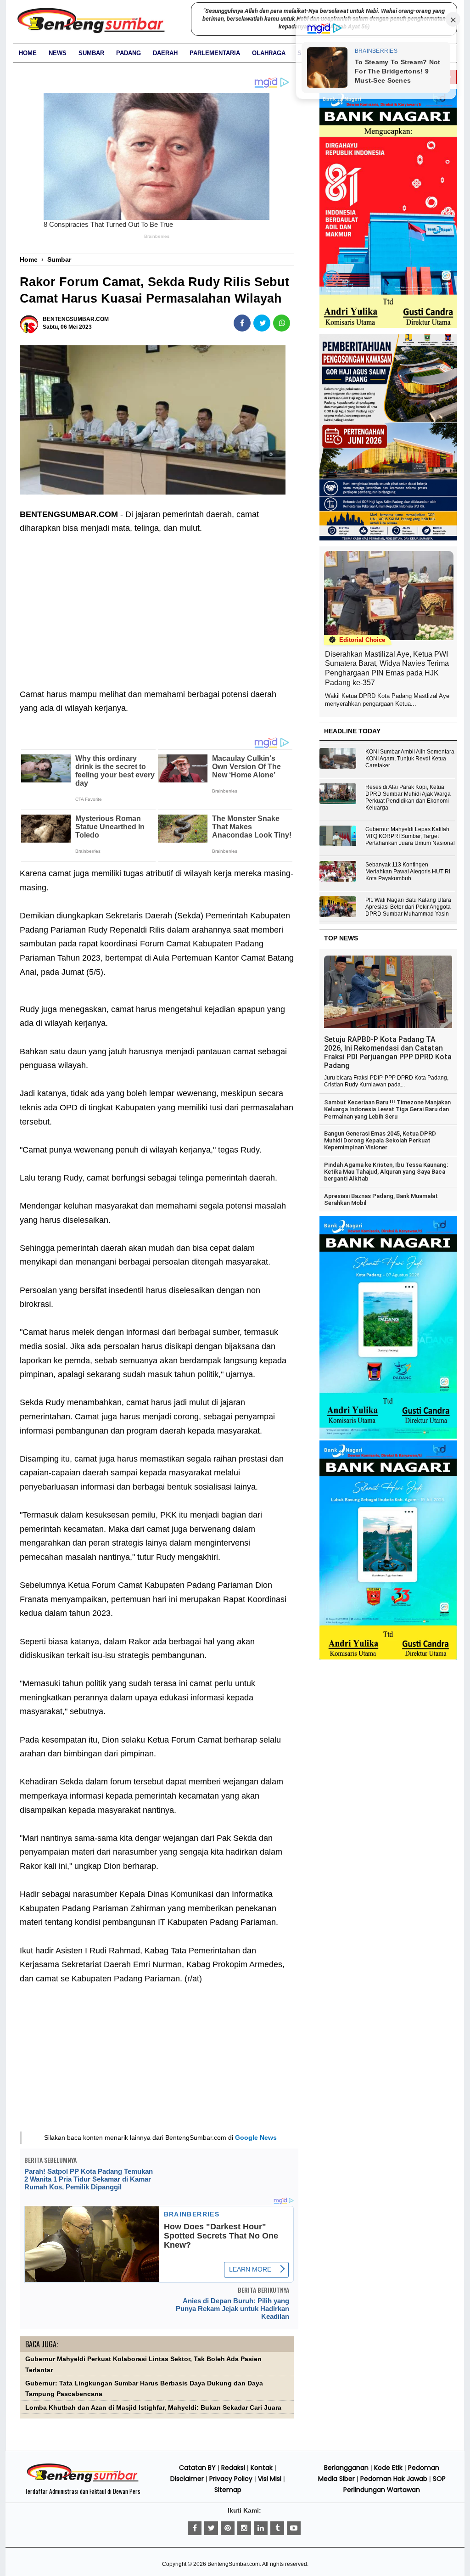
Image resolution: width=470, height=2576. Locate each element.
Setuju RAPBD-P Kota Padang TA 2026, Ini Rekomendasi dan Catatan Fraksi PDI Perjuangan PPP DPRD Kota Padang (388, 1052)
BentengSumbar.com (234, 2564)
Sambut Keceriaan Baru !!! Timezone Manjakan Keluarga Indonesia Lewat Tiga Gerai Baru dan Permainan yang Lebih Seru (387, 1109)
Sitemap (228, 2490)
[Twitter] (211, 2528)
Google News (256, 2137)
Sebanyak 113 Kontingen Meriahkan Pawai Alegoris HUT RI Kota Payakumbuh (408, 872)
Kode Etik (388, 2468)
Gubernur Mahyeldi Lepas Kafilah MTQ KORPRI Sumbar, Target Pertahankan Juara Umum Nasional (410, 836)
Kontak (262, 2468)
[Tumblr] (277, 2528)
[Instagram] (244, 2528)
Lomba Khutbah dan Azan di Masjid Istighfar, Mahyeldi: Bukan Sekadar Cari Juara (153, 2408)
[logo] (83, 2481)
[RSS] (294, 2528)
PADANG (129, 53)
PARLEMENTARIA (215, 53)
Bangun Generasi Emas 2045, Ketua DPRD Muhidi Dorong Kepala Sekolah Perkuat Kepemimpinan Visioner (380, 1141)
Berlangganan (346, 2468)
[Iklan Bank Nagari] (388, 1437)
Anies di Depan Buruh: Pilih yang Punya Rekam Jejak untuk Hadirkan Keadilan (232, 2309)
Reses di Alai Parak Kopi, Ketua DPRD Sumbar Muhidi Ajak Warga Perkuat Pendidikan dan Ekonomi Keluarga (408, 797)
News (58, 53)
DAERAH (165, 53)
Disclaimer (187, 2479)
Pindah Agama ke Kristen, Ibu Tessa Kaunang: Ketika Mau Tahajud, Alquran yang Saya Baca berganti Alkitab (386, 1172)
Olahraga (269, 53)
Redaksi (233, 2468)
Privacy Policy (231, 2479)
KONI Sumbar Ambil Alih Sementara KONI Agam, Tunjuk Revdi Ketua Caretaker (410, 759)
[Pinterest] (228, 2528)
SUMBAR (91, 53)
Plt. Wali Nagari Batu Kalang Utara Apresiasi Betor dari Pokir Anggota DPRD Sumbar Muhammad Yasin (408, 907)
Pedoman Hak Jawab (394, 2479)
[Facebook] (195, 2528)
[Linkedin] (261, 2528)
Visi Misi (270, 2479)
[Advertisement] (157, 604)
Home (28, 53)
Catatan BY (197, 2468)
